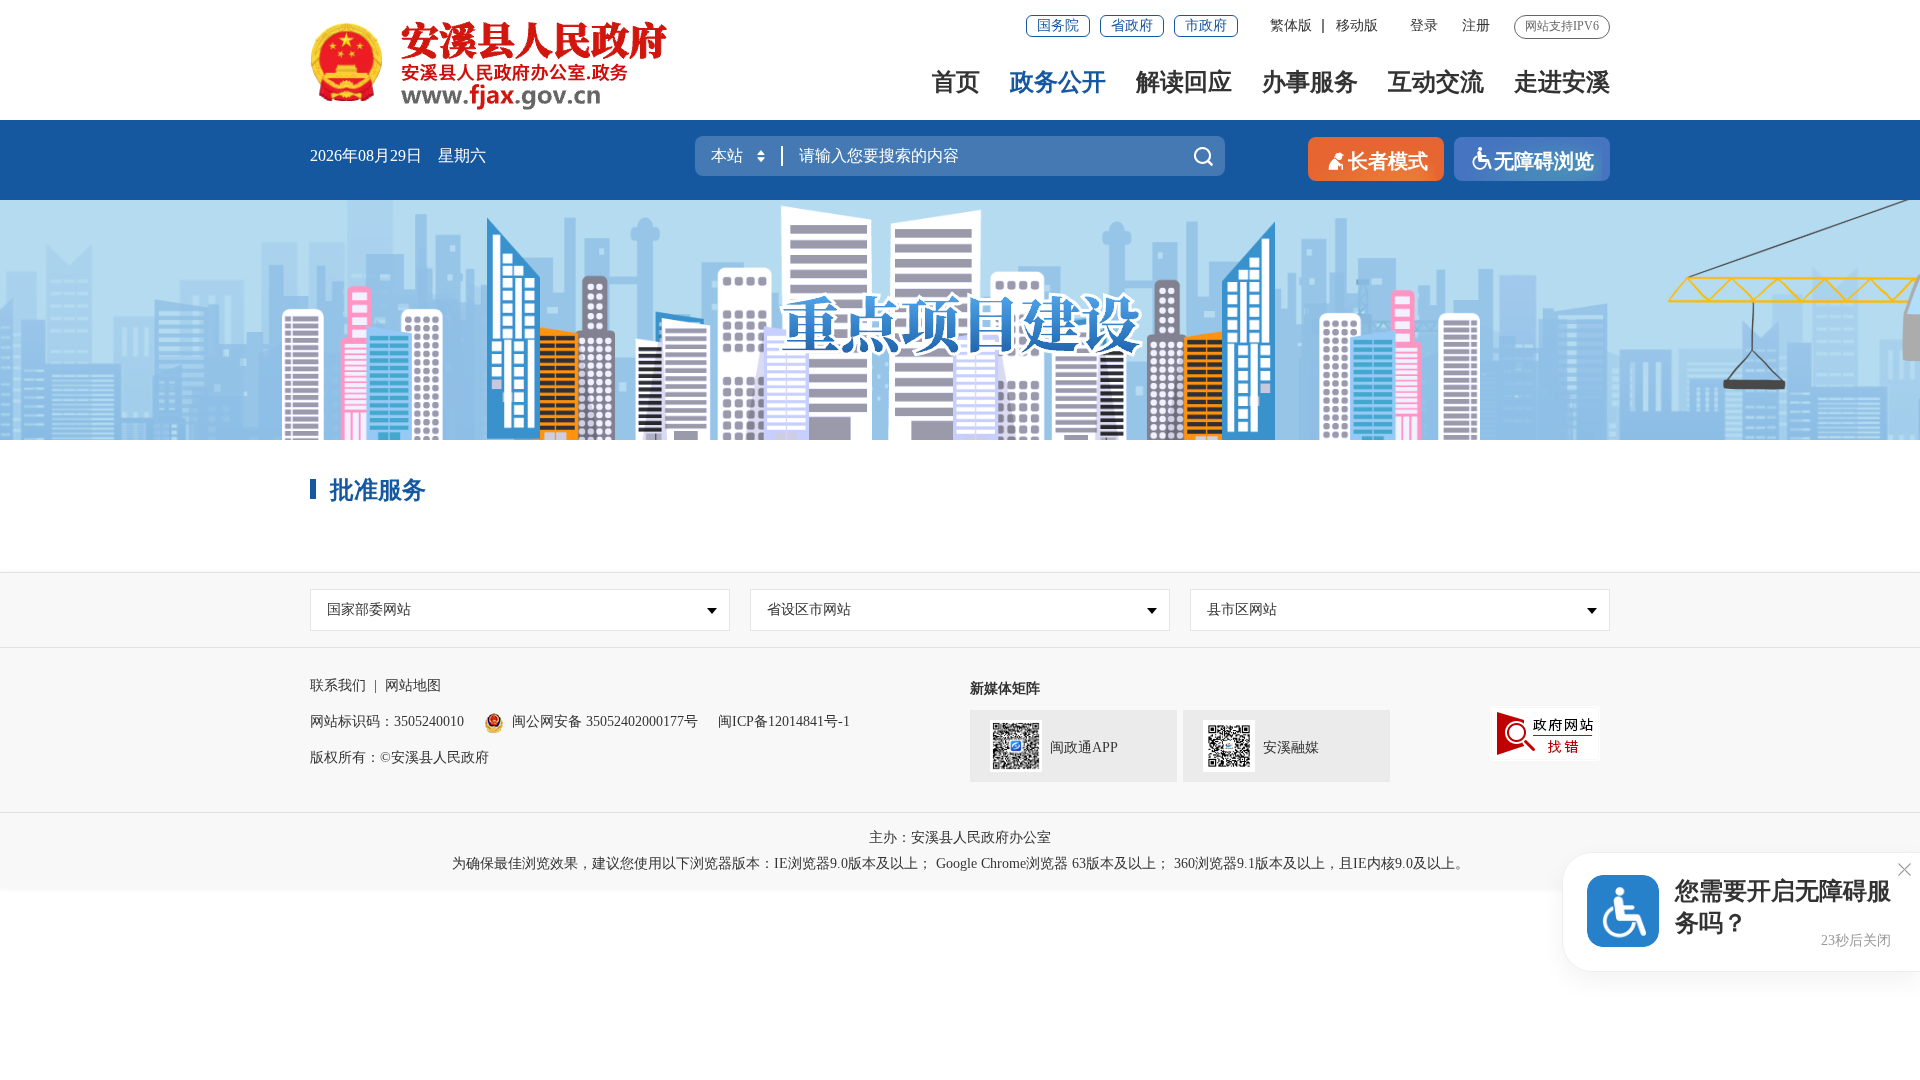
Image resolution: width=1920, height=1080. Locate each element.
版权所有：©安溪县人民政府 (399, 757)
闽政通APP (1084, 747)
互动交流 (1436, 82)
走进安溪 (1562, 82)
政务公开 (1058, 82)
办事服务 (1310, 82)
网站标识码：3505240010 (387, 721)
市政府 (1206, 25)
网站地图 (413, 685)
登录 (1424, 25)
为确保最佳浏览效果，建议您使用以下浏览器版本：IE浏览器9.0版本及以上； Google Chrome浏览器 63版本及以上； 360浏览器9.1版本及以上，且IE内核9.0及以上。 (960, 863)
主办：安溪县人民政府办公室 (960, 837)
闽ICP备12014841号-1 (784, 721)
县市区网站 (1242, 609)
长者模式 (1388, 161)
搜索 (1203, 160)
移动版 (1357, 25)
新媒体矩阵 (1005, 688)
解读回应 (1184, 82)
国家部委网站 (369, 609)
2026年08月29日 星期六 (398, 155)
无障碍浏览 (1544, 161)
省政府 (1132, 25)
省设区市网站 (809, 609)
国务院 (1058, 25)
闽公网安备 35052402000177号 (605, 721)
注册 (1476, 25)
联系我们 (338, 685)
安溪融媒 (1291, 747)
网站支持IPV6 (1562, 26)
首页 (956, 82)
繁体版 (1291, 25)
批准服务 (378, 490)
